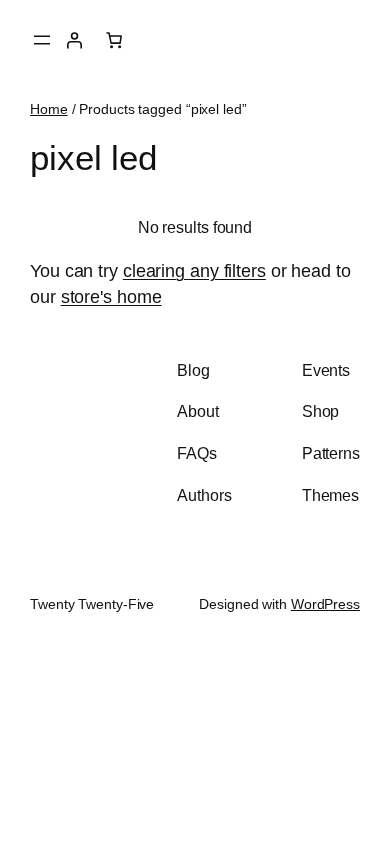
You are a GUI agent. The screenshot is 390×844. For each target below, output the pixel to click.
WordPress (325, 604)
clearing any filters (194, 270)
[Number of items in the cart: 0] (114, 40)
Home (49, 109)
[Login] (74, 40)
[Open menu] (42, 40)
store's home (111, 296)
